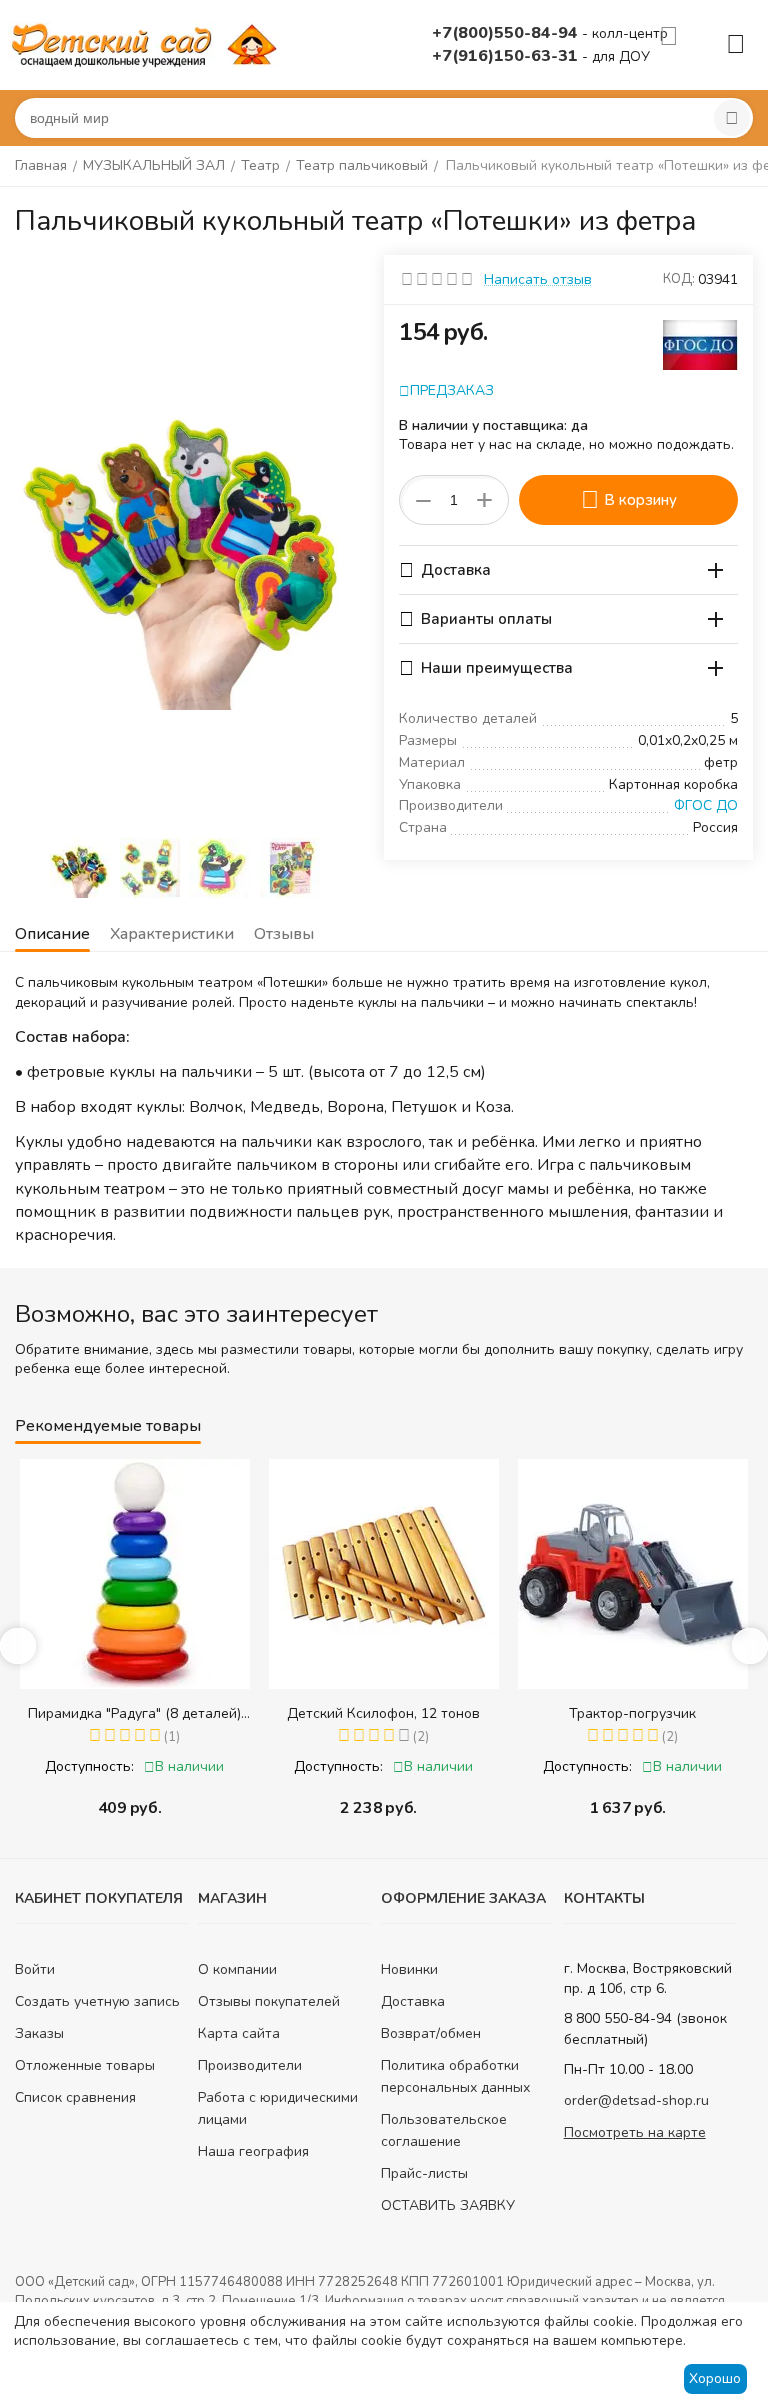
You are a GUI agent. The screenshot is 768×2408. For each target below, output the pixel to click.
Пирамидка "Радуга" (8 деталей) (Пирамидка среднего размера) (134, 1713)
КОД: (679, 279)
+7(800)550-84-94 (507, 33)
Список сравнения (75, 2097)
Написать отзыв (538, 279)
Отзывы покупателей (269, 2001)
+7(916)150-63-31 (507, 56)
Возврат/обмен (431, 2033)
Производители (250, 2065)
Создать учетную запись (97, 2001)
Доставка (413, 2001)
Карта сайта (239, 2033)
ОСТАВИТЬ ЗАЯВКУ (448, 2205)
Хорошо (715, 2378)
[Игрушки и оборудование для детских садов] (148, 43)
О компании (237, 1969)
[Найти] (732, 118)
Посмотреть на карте (635, 2132)
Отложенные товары (85, 2065)
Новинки (409, 1969)
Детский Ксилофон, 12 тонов (383, 1713)
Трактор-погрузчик (632, 1713)
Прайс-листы (424, 2173)
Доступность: (89, 1766)
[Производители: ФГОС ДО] (700, 343)
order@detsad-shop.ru (636, 2100)
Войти (35, 1969)
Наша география (253, 2151)
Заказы (39, 2033)
